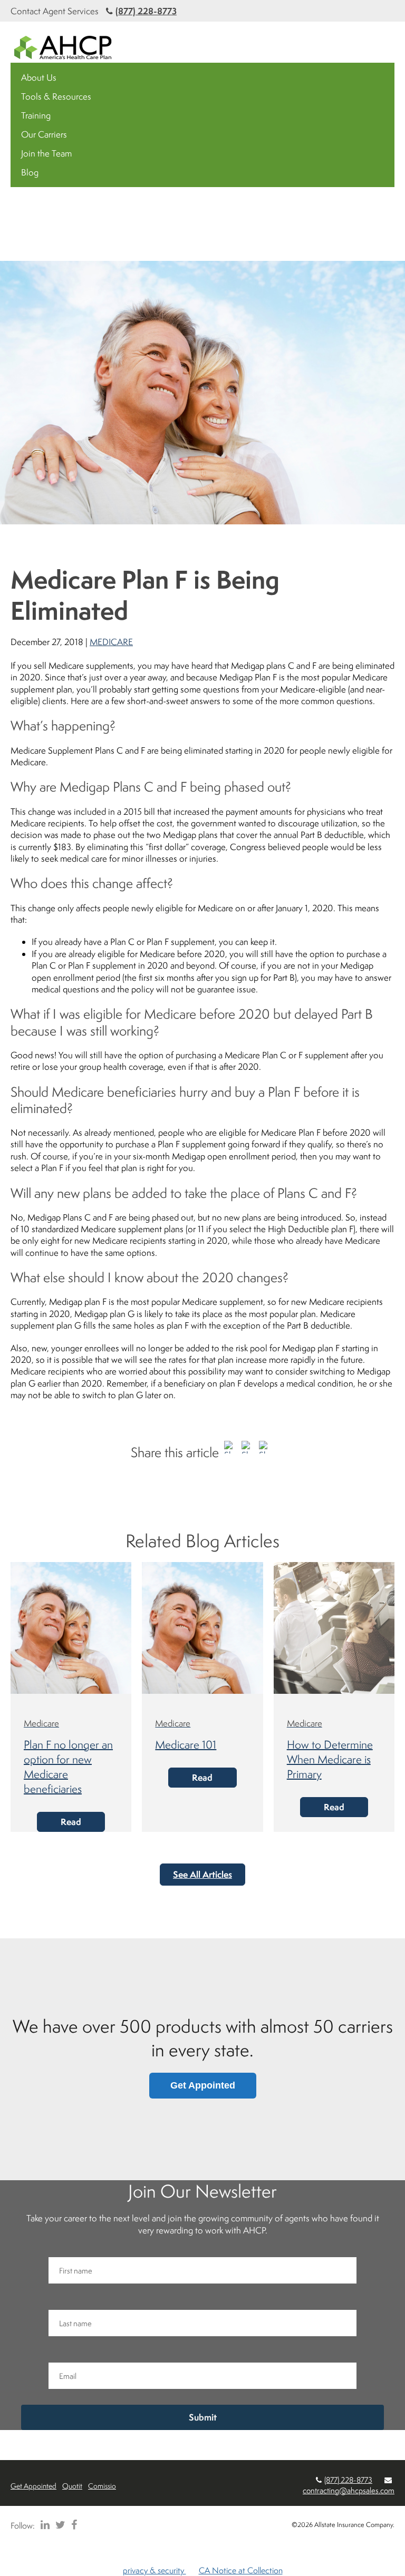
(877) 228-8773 (146, 11)
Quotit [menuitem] (72, 2486)
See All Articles (202, 1874)
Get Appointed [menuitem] (33, 2486)
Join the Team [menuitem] (46, 153)
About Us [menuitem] (39, 77)
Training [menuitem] (36, 115)
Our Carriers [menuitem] (44, 134)
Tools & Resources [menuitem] (56, 96)
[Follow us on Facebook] (72, 2525)
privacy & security (155, 2570)
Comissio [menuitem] (102, 2486)
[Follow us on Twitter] (59, 2525)
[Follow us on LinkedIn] (43, 2525)
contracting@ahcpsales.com (349, 2490)
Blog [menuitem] (30, 172)
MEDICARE (111, 642)
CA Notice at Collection (241, 2570)
